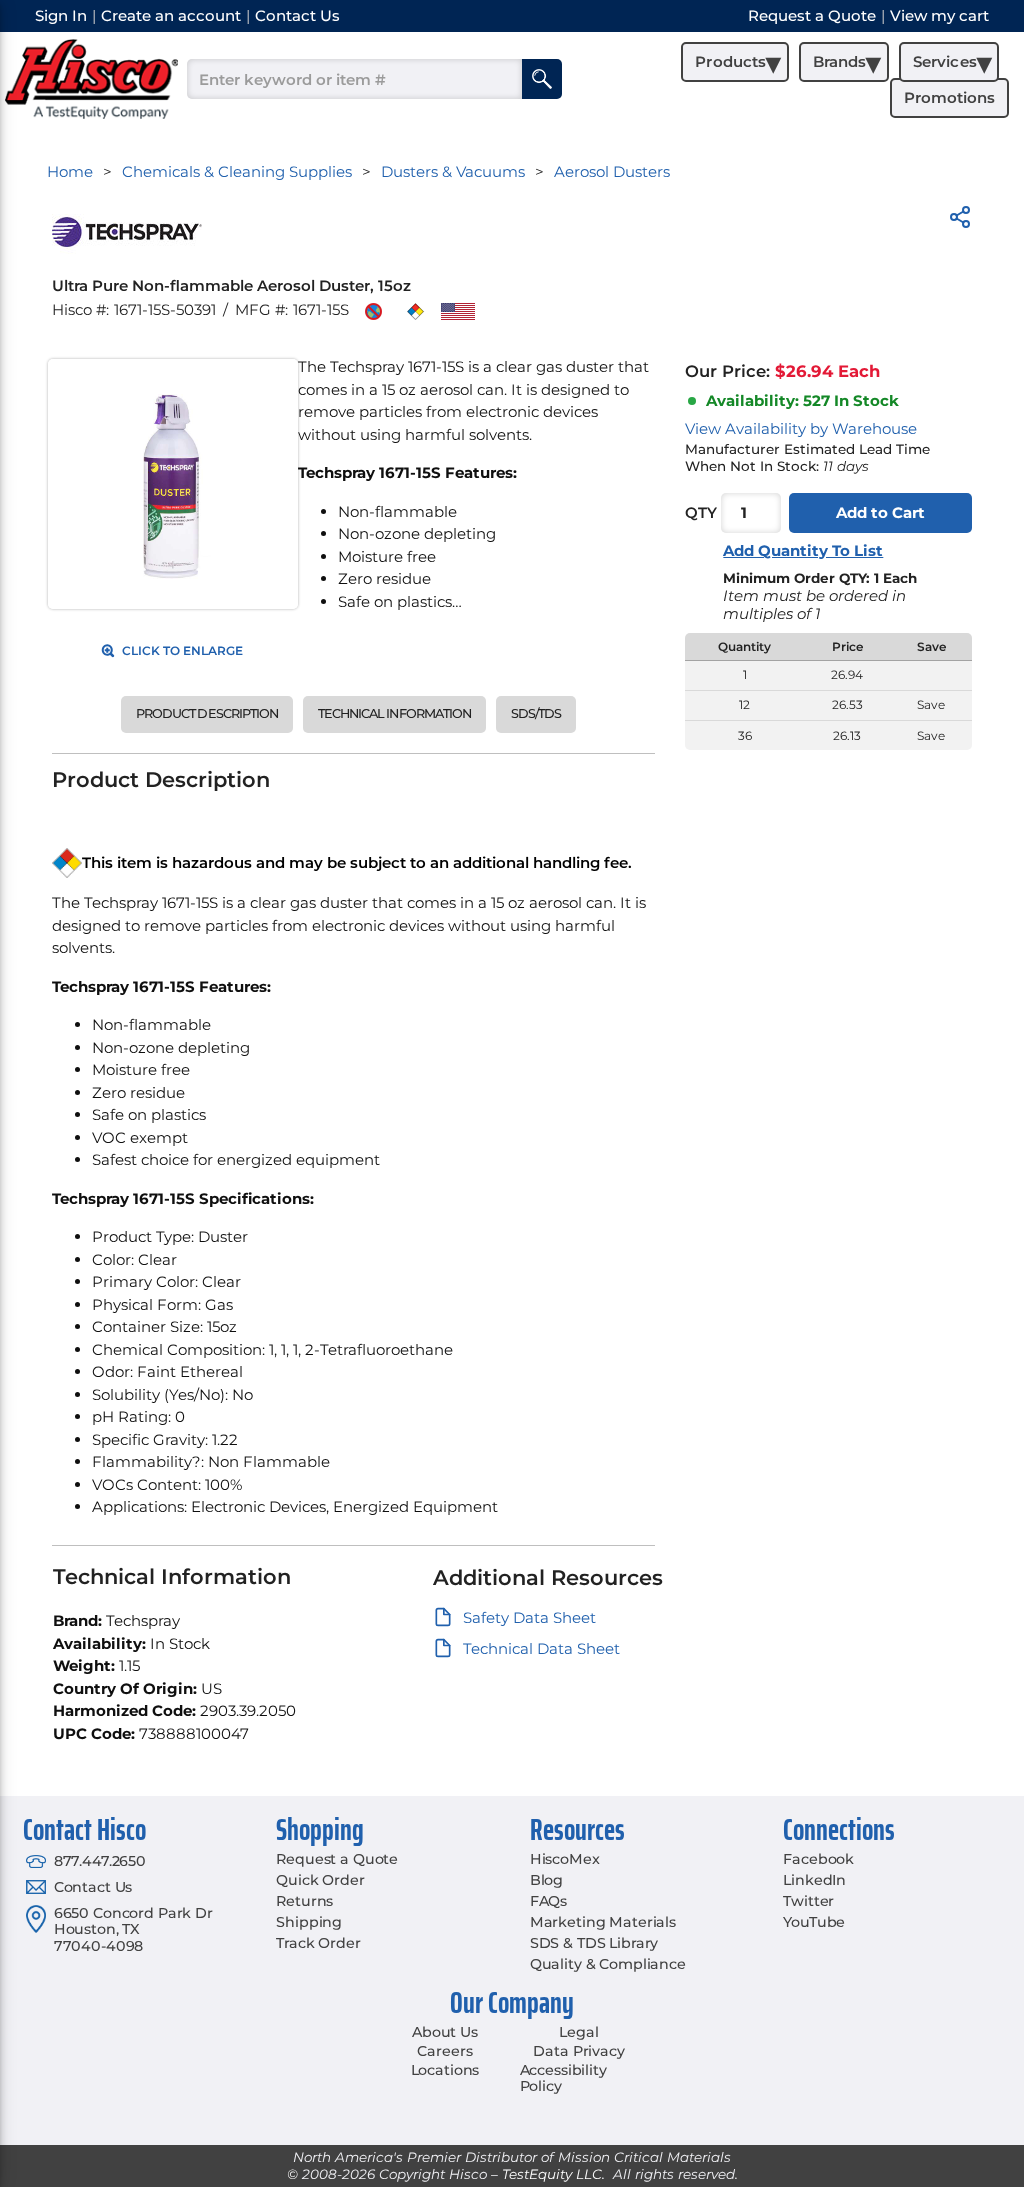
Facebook (818, 1859)
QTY (701, 512)
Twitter (808, 1901)
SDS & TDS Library (594, 1943)
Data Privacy (578, 2051)
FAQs (548, 1901)
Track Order (318, 1943)
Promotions (949, 97)
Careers (444, 2051)
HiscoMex (565, 1859)
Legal (578, 2032)
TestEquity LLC (552, 2174)
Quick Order (320, 1880)
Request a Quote (337, 1859)
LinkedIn (814, 1880)
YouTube (814, 1922)
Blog (546, 1880)
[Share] (960, 220)
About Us (445, 2032)
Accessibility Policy (563, 2078)
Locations (445, 2070)
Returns (304, 1901)
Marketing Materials (603, 1922)
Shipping (309, 1922)
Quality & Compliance (608, 1964)
